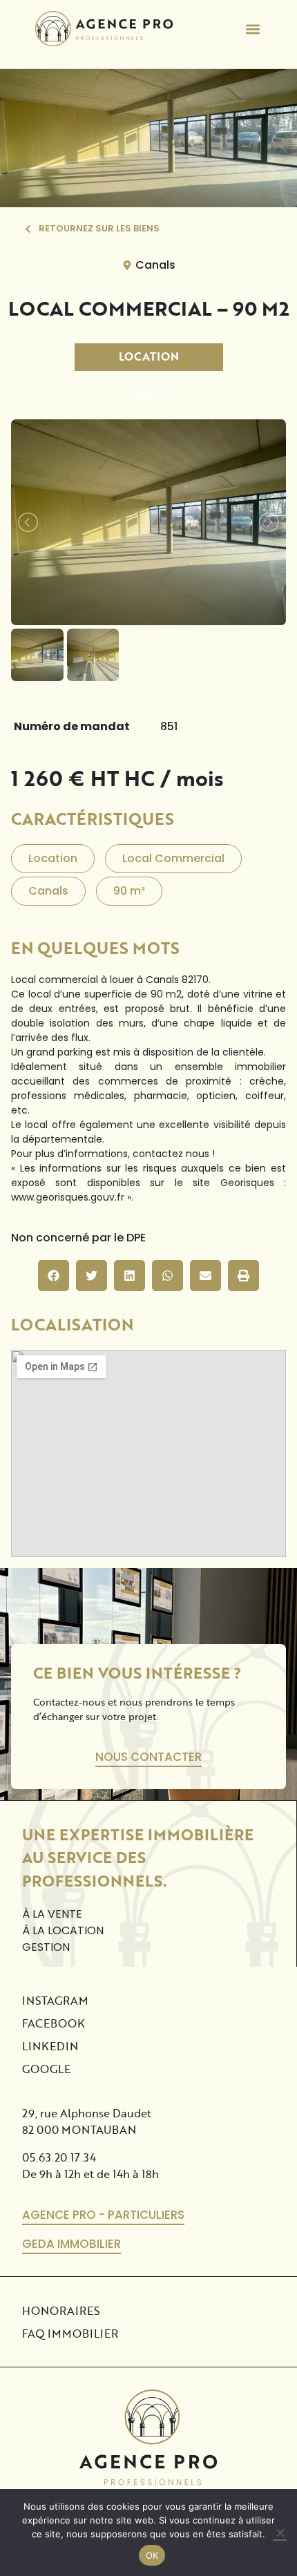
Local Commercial (173, 858)
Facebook (54, 2023)
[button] (252, 29)
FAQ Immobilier (70, 2333)
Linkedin (50, 2046)
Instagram (55, 2000)
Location (149, 356)
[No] (280, 2533)
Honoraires (61, 2310)
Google (46, 2069)
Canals (155, 265)
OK (152, 2555)
